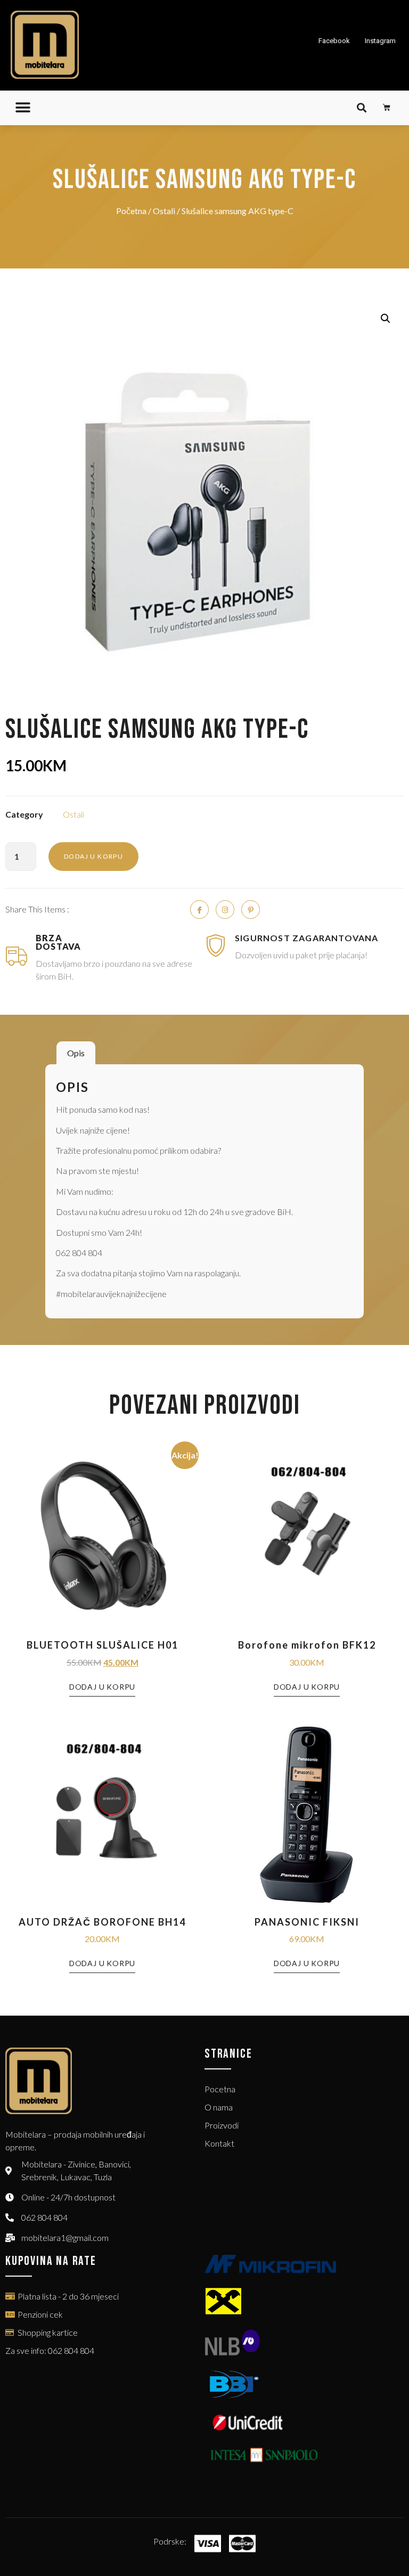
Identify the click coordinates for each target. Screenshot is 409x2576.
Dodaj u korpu (93, 856)
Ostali (164, 211)
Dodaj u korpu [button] (102, 1687)
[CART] (387, 108)
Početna (131, 211)
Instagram (380, 41)
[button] (23, 108)
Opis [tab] (76, 1053)
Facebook (334, 41)
